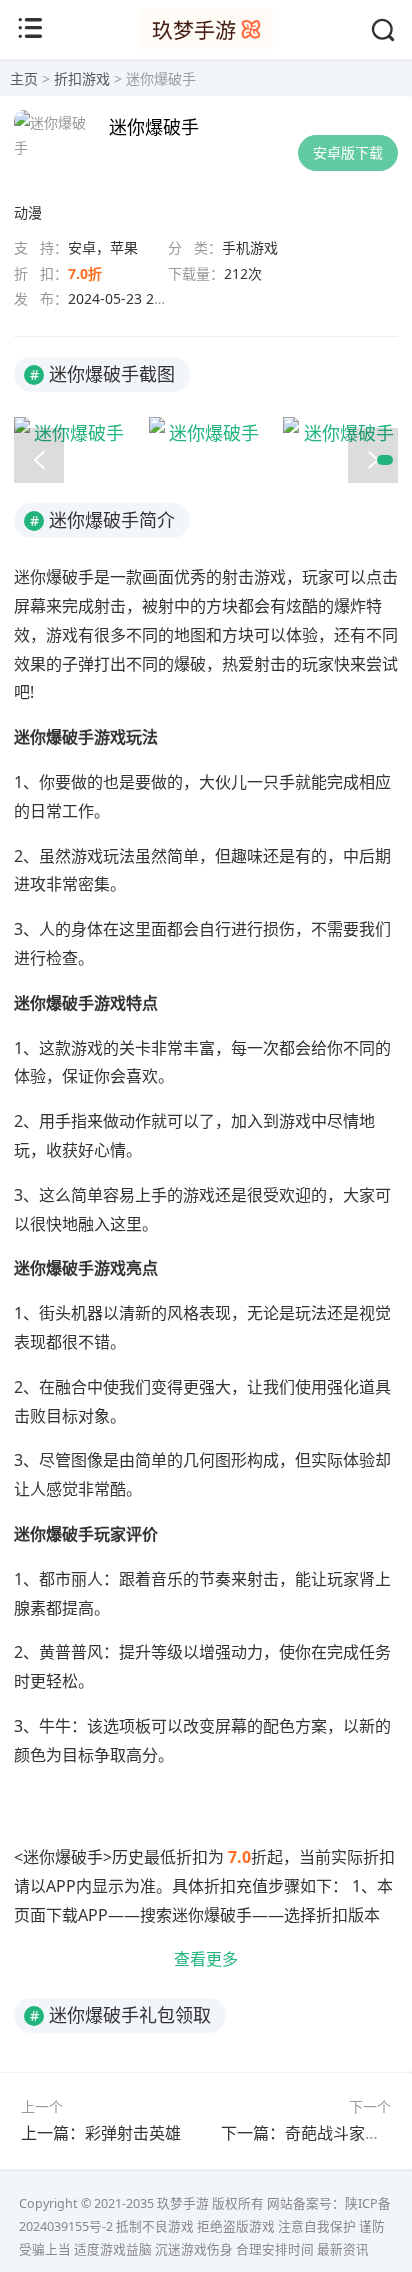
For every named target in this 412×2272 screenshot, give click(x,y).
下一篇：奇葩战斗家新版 (309, 2133)
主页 (24, 78)
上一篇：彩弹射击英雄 (101, 2133)
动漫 (28, 212)
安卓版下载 (348, 152)
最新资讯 (343, 2249)
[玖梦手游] (206, 43)
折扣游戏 (82, 78)
